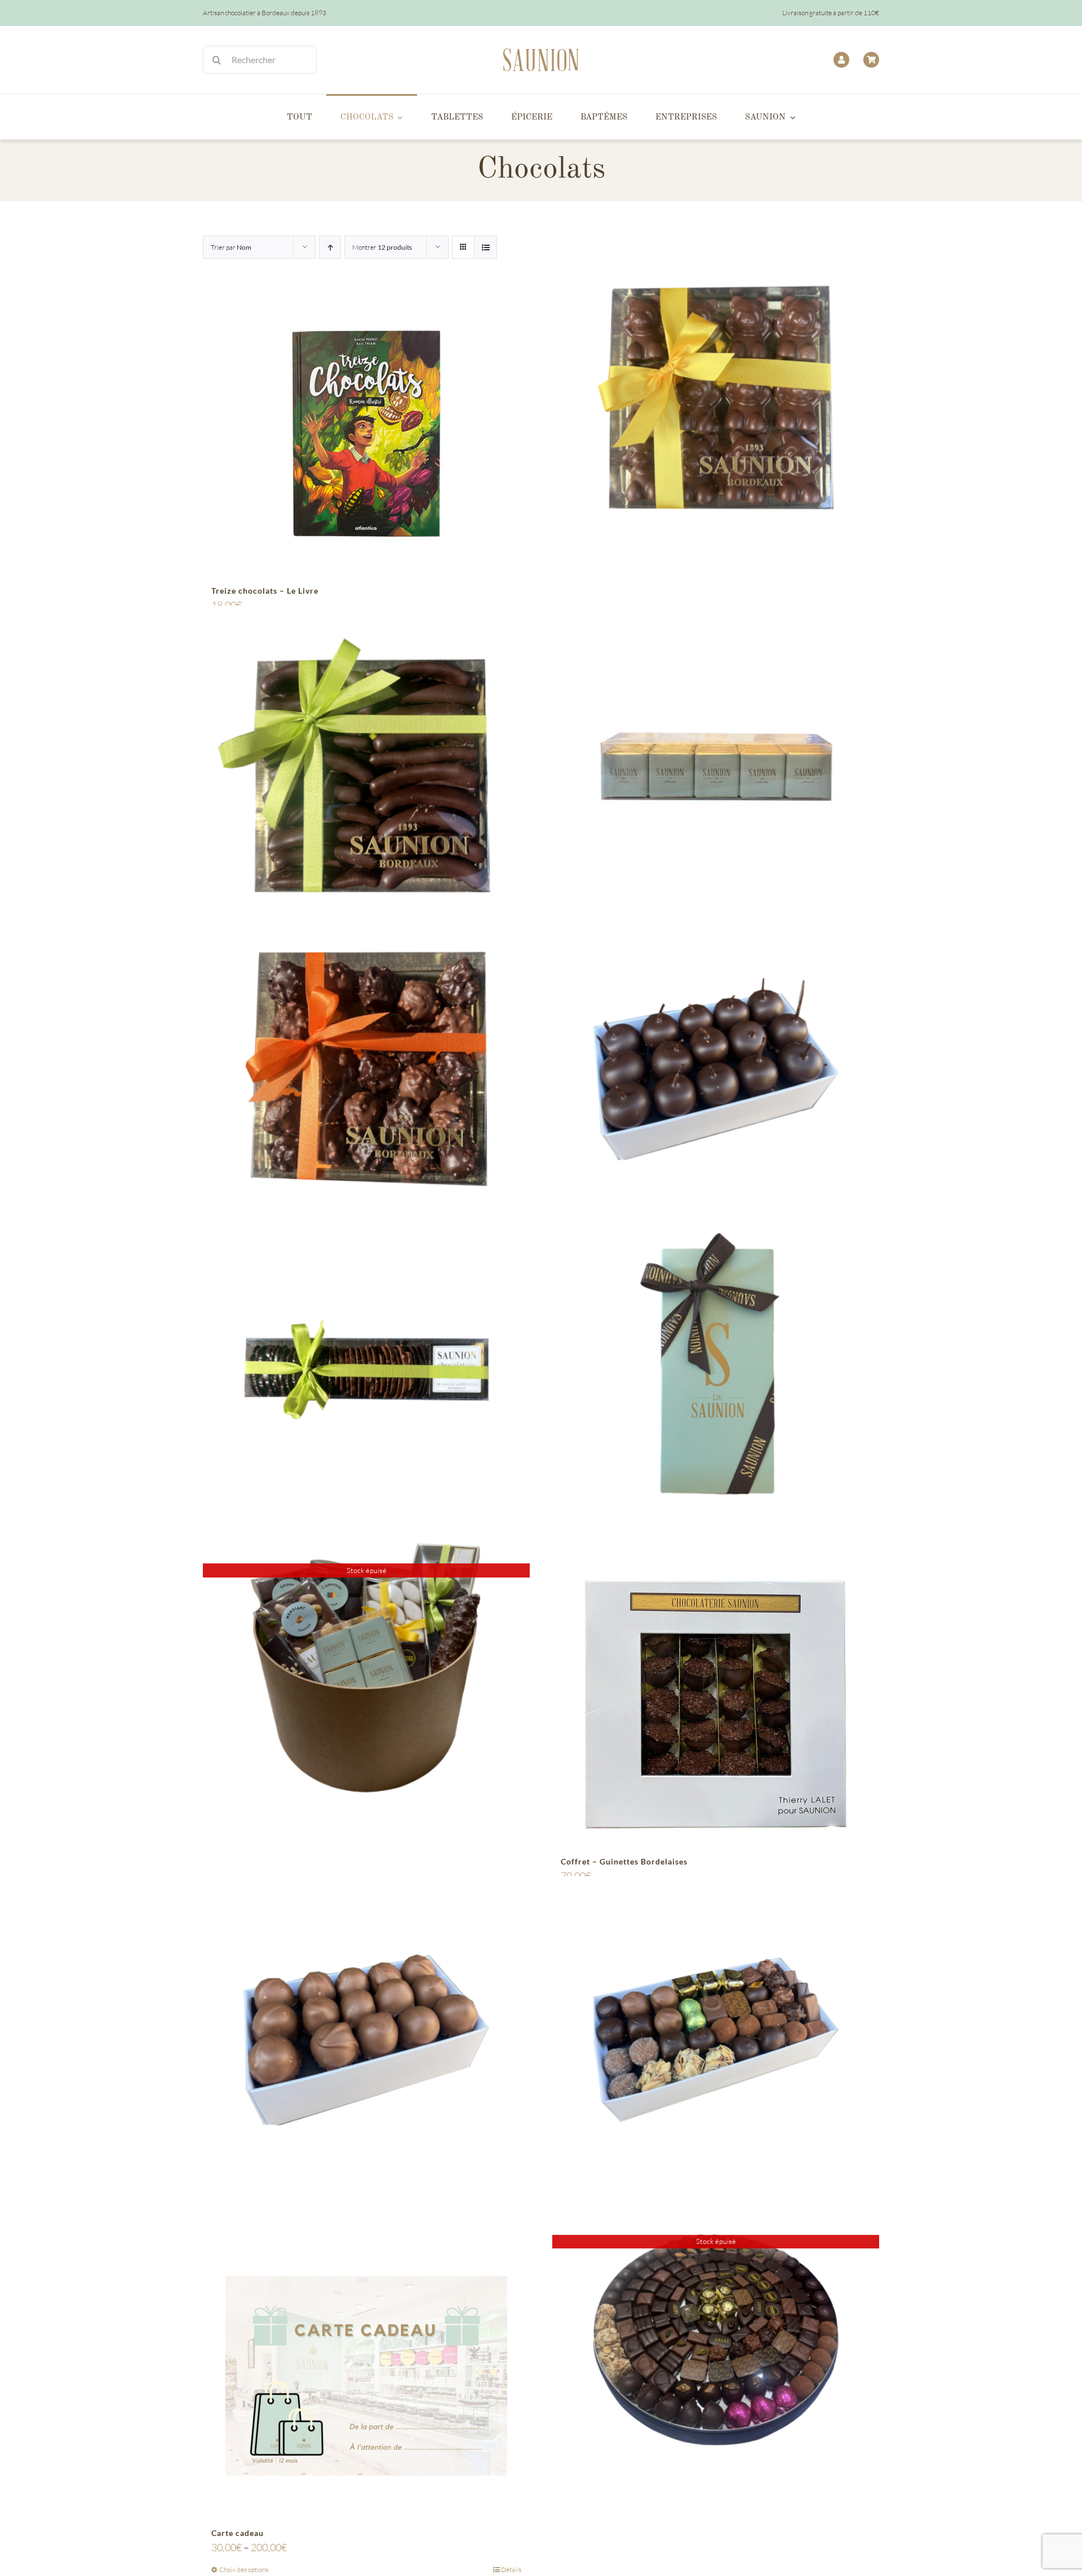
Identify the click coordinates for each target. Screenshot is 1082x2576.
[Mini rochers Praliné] (366, 1069)
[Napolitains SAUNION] (716, 769)
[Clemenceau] (366, 2040)
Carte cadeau (238, 2533)
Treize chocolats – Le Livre (265, 591)
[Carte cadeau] (366, 2376)
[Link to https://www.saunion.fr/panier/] (871, 60)
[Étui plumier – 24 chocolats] (716, 1369)
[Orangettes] (366, 769)
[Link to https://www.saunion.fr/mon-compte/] (841, 60)
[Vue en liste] (485, 247)
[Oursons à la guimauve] (716, 398)
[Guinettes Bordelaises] (716, 1069)
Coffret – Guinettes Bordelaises (624, 1861)
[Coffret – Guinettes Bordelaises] (716, 1704)
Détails (511, 2570)
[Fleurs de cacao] (366, 1369)
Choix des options (244, 2570)
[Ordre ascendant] (330, 247)
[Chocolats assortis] (716, 2040)
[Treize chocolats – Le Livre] (366, 434)
